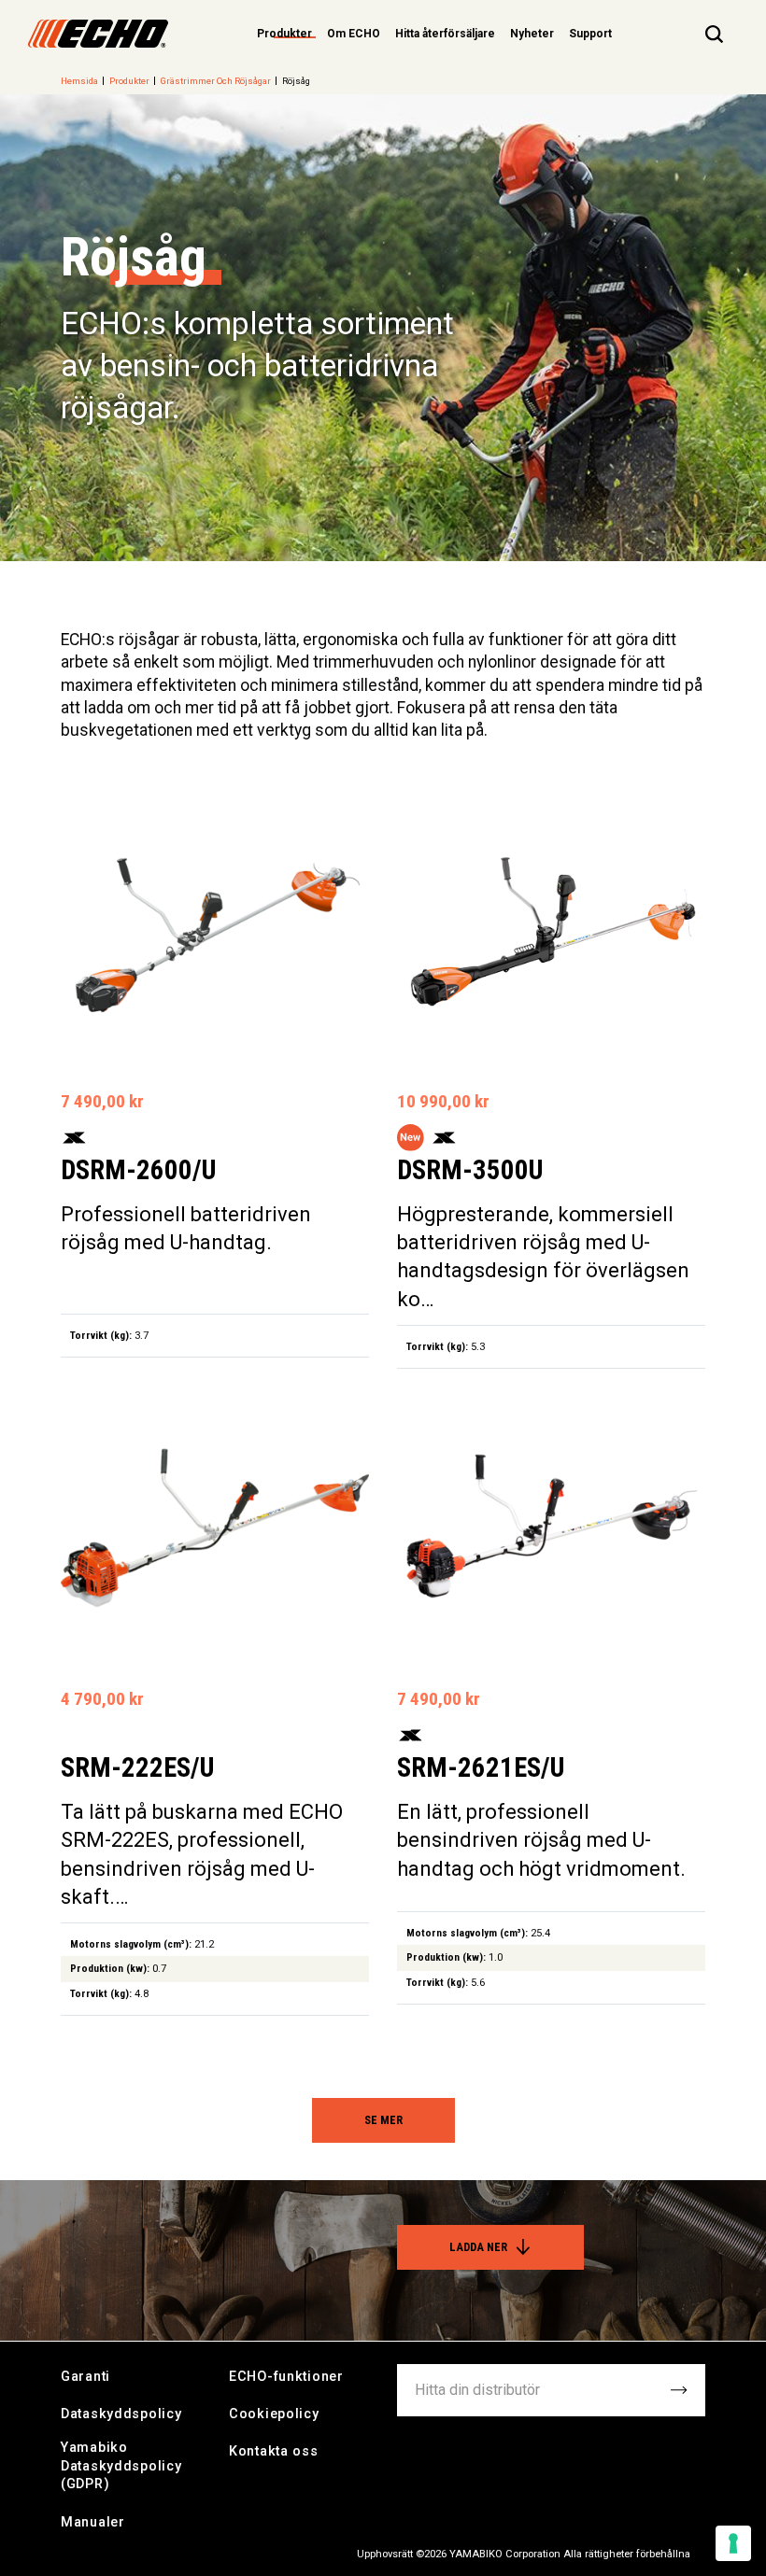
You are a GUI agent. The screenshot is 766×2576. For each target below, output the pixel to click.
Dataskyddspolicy (121, 2414)
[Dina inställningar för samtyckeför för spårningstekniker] (733, 2543)
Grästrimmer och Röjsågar (216, 81)
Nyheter (532, 34)
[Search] (714, 34)
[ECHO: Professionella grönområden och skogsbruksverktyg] (98, 34)
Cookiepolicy (274, 2414)
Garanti (85, 2377)
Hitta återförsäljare (445, 34)
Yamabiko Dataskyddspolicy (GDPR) (121, 2466)
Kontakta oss (274, 2451)
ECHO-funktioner (286, 2377)
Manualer (93, 2522)
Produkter (129, 81)
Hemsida (79, 81)
